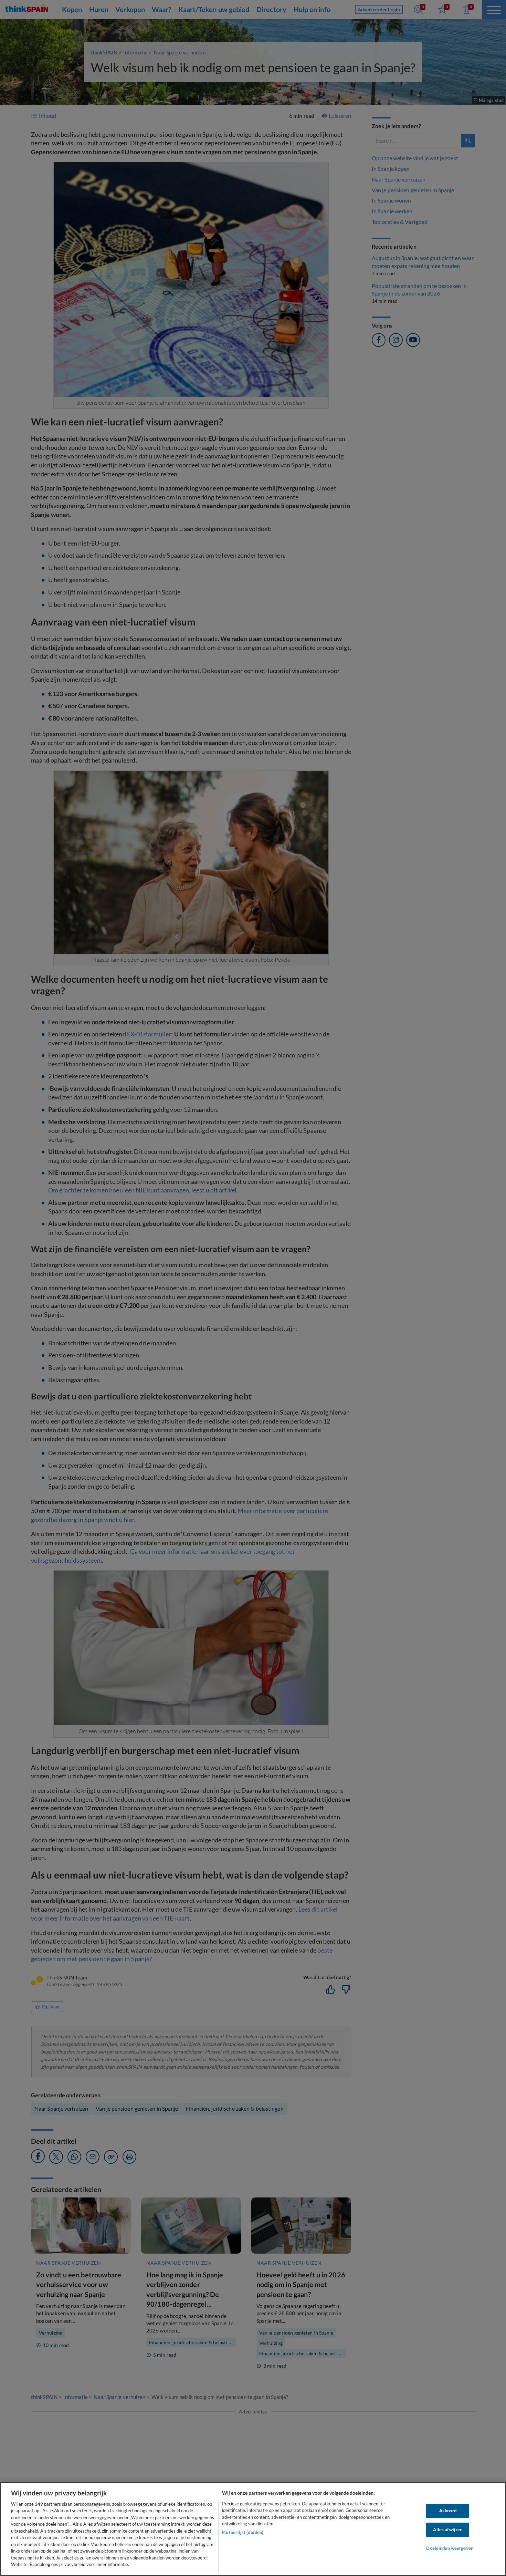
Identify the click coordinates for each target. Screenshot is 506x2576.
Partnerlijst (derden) (243, 2532)
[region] (253, 2529)
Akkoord (448, 2511)
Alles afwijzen (448, 2530)
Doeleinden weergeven (450, 2548)
